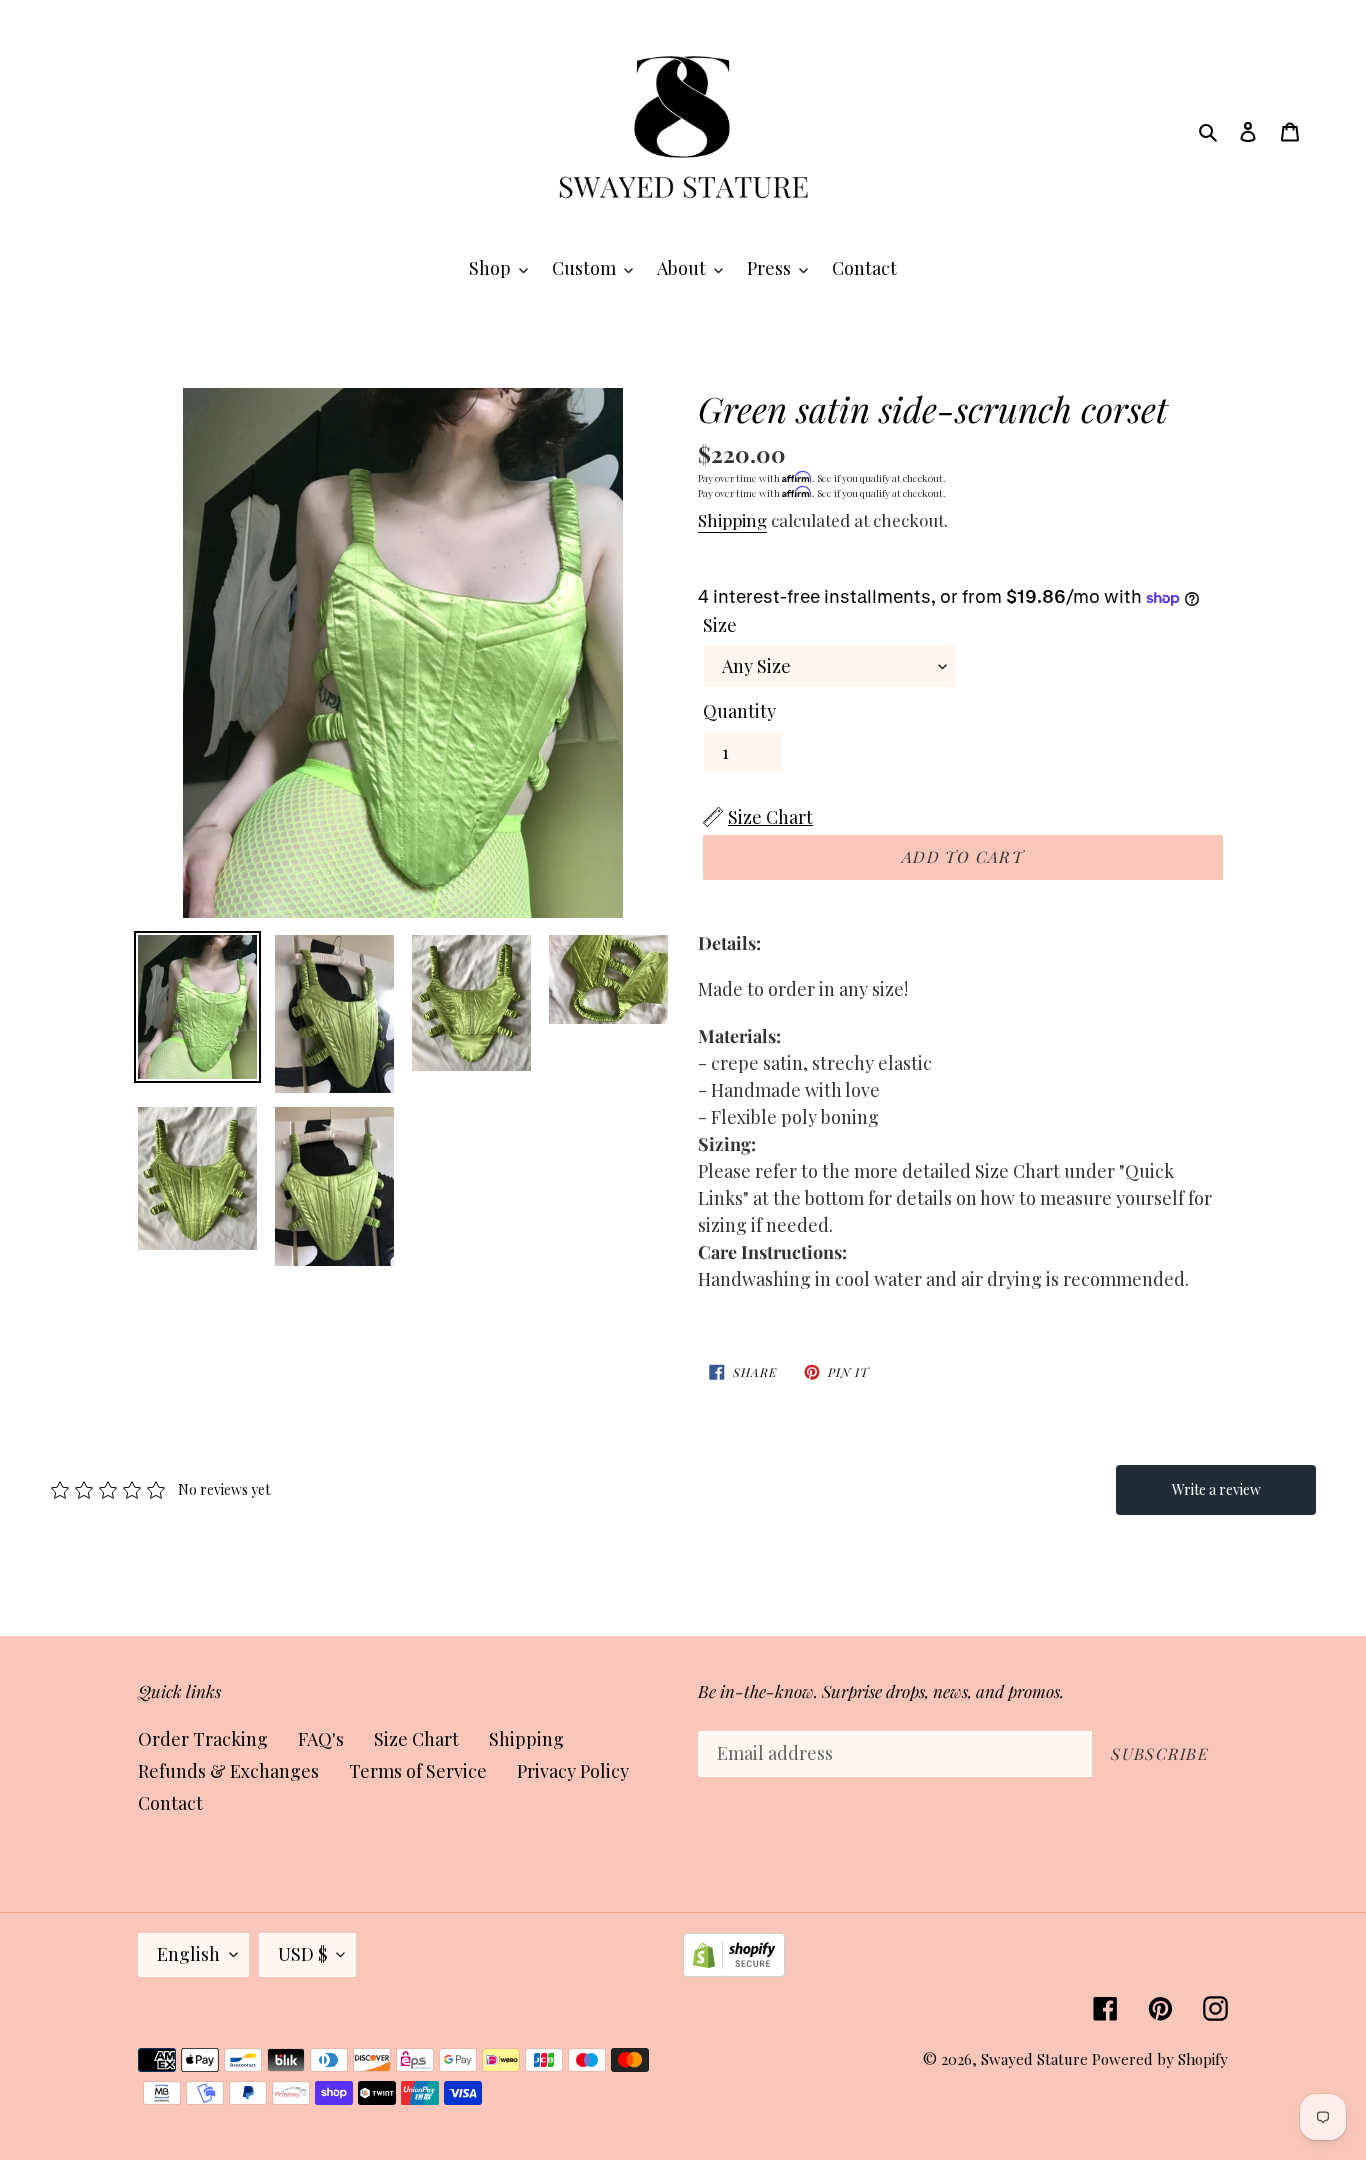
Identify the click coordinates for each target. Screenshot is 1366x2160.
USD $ (302, 1954)
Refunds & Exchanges (228, 1771)
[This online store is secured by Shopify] (734, 1970)
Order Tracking (203, 1739)
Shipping (732, 520)
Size (720, 625)
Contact (170, 1803)
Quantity (739, 711)
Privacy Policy (573, 1771)
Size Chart (416, 1739)
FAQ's (321, 1739)
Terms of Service (418, 1771)
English (188, 1954)
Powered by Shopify (1160, 2059)
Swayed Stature (1034, 2059)
